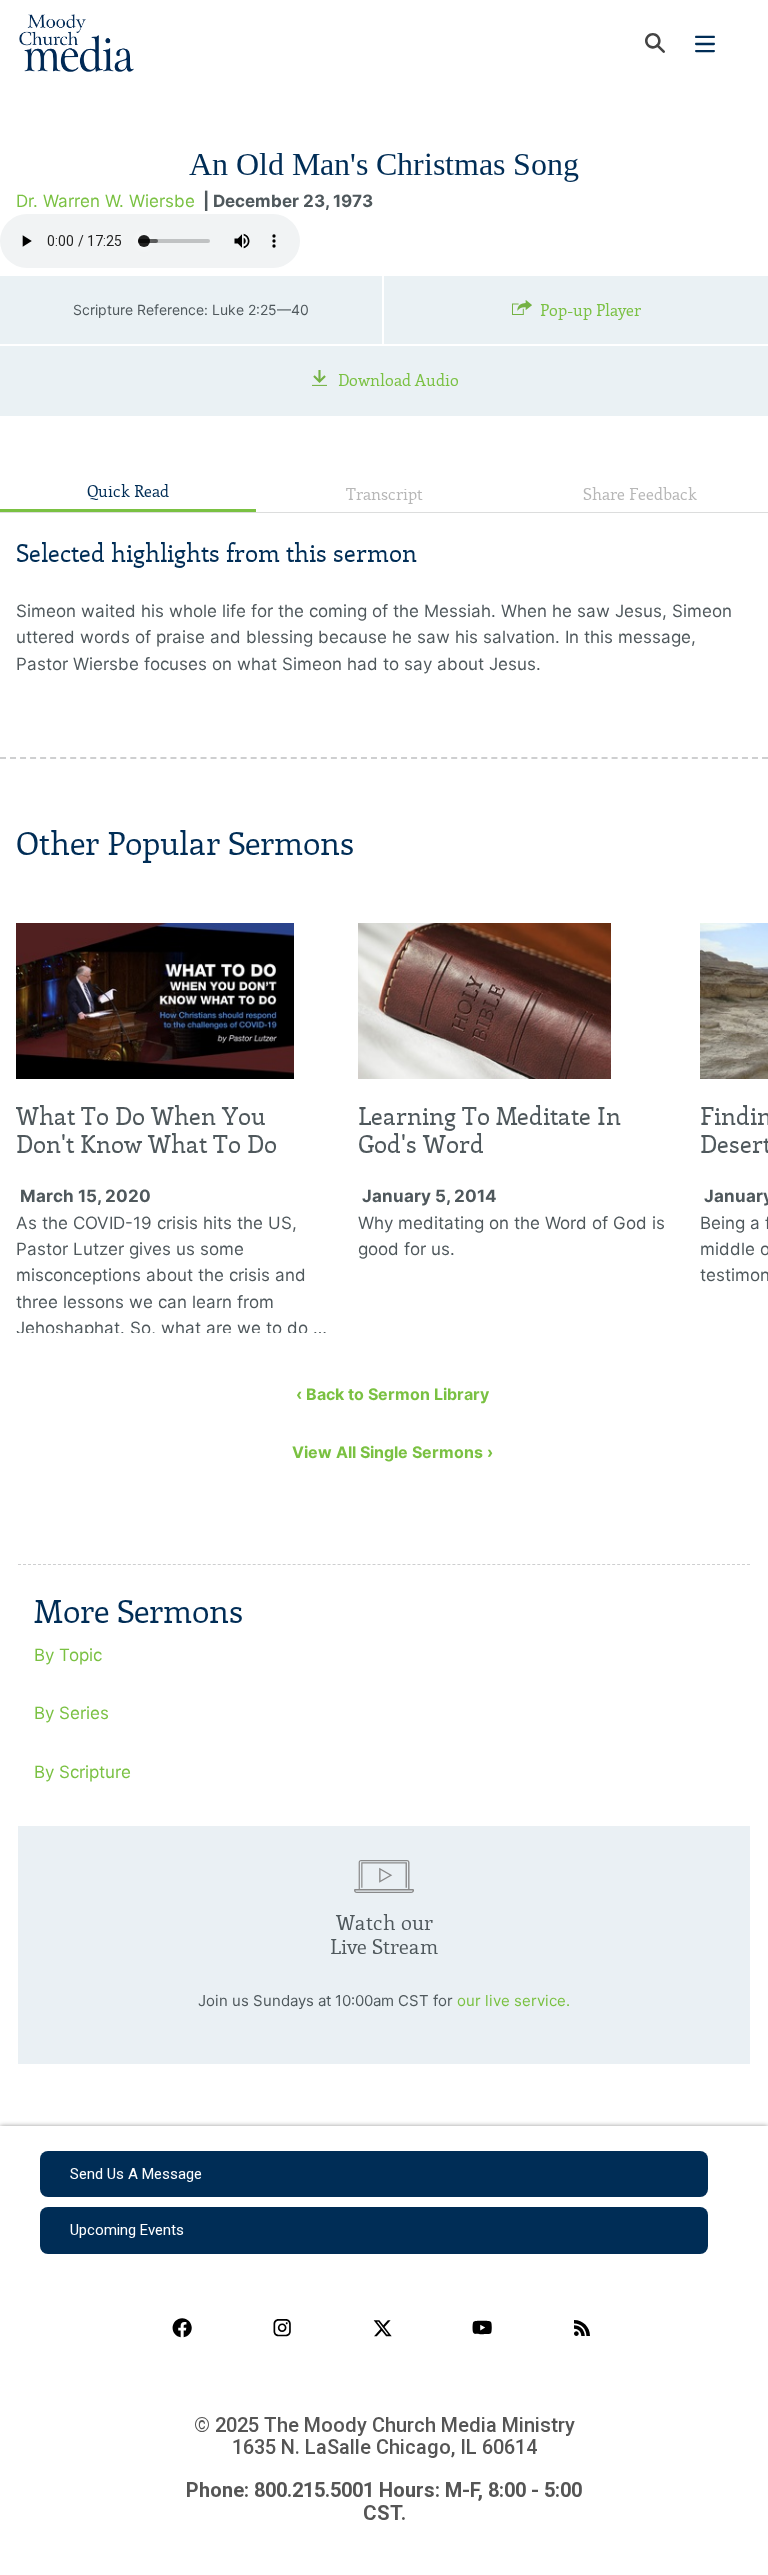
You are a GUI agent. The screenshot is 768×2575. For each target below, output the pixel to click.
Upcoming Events (127, 2230)
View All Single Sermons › (392, 1452)
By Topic (68, 1655)
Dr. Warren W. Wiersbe (105, 201)
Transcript (384, 494)
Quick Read (128, 491)
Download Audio (398, 380)
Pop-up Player (590, 310)
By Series (71, 1713)
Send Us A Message (136, 2174)
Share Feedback (640, 494)
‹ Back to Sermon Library (392, 1394)
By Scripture (82, 1772)
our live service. (513, 2000)
